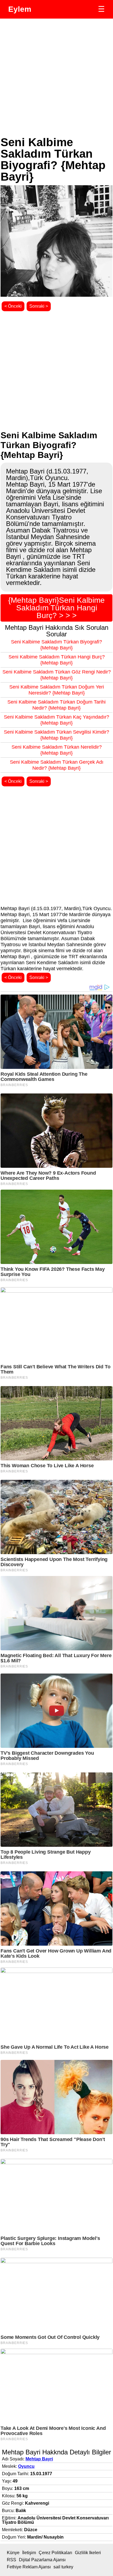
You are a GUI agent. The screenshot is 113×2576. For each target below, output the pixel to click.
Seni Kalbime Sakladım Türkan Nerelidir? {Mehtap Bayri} (57, 750)
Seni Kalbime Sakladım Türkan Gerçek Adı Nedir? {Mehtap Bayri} (57, 765)
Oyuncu (26, 2466)
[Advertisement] (56, 78)
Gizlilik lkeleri (88, 2553)
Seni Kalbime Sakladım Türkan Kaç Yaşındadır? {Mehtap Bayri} (56, 720)
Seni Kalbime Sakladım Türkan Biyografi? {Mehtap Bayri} (56, 645)
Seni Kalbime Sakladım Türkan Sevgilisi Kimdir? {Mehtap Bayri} (56, 735)
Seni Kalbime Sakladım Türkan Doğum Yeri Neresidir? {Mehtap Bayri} (57, 690)
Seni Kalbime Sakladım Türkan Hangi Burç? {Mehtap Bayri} (57, 660)
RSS (12, 2560)
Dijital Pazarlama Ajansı (42, 2560)
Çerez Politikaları (55, 2553)
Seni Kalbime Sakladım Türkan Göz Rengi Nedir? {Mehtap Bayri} (57, 675)
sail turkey (63, 2567)
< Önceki (13, 306)
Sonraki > (39, 306)
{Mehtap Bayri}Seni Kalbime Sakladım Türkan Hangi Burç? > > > (56, 608)
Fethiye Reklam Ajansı (29, 2567)
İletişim (29, 2553)
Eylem (20, 9)
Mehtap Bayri (39, 2459)
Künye (13, 2553)
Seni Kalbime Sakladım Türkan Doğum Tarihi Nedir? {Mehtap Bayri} (56, 705)
